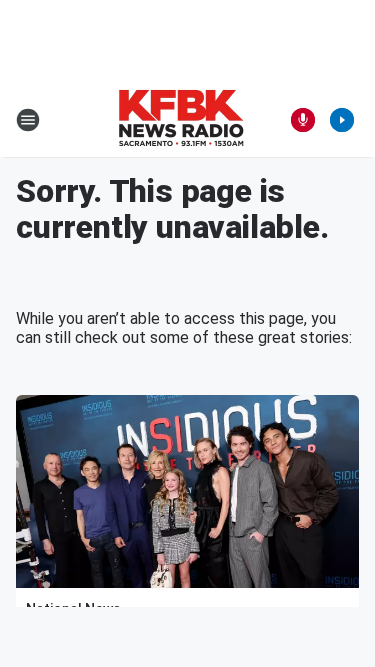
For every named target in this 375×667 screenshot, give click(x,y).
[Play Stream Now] (342, 120)
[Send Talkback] (303, 120)
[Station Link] (181, 120)
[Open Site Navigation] (28, 120)
